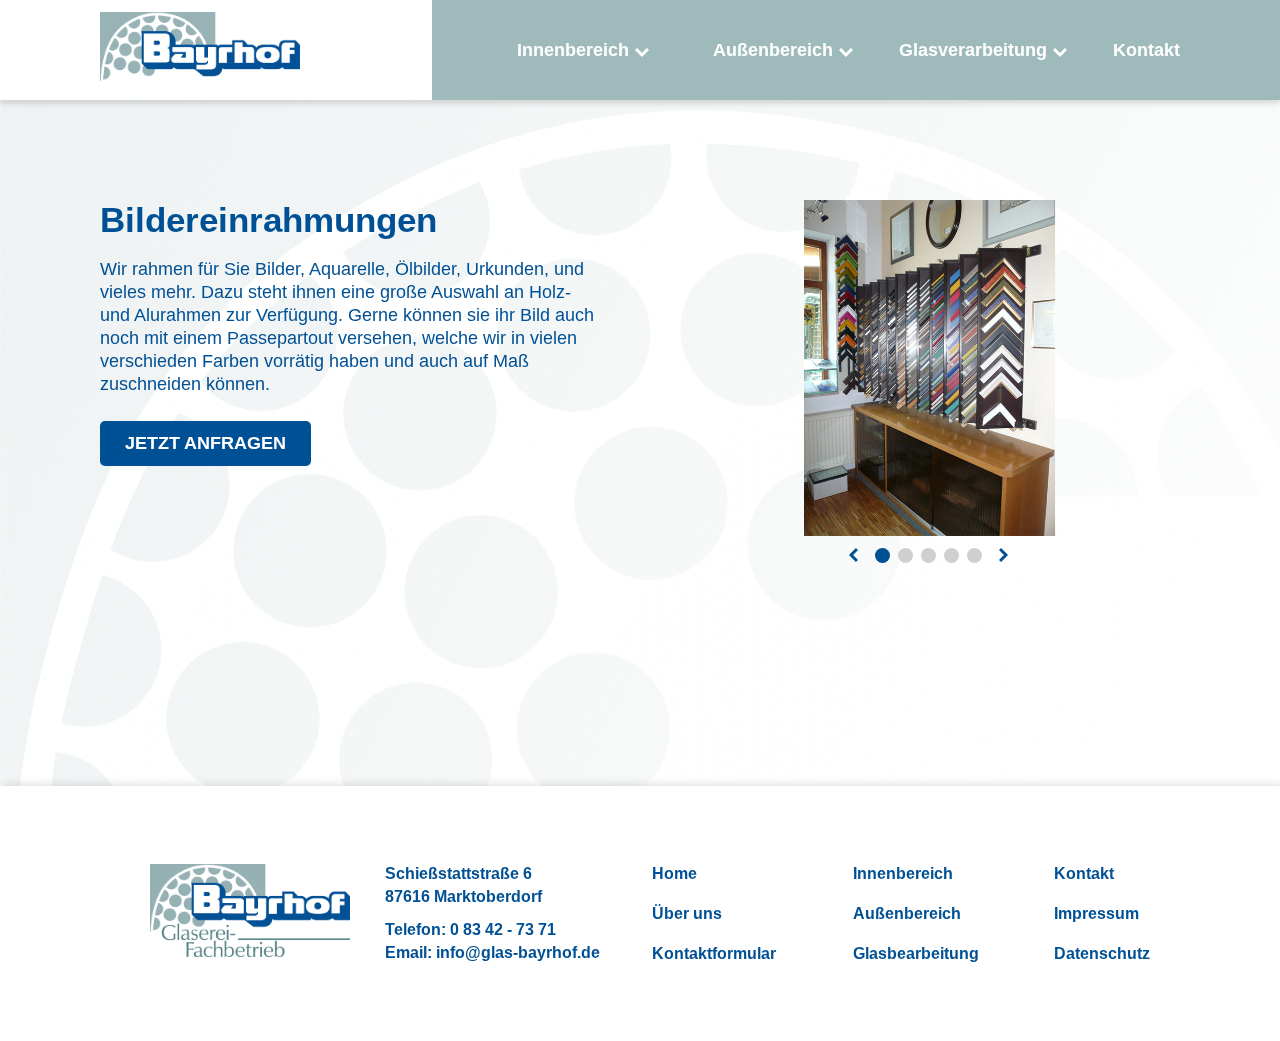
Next (1003, 556)
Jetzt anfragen (205, 443)
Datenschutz (1102, 953)
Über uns (687, 913)
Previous (853, 556)
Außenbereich (773, 50)
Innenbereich (573, 50)
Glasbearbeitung (916, 953)
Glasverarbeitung (973, 50)
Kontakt (1146, 50)
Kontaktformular (714, 953)
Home (674, 873)
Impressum (1096, 913)
